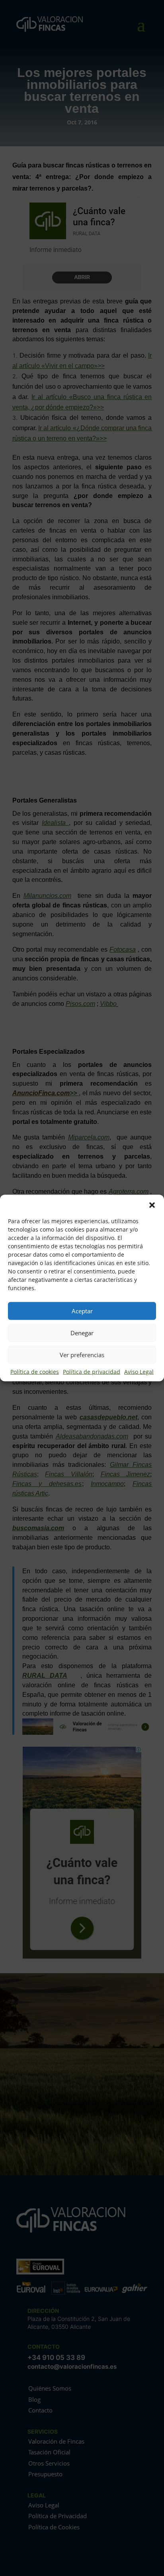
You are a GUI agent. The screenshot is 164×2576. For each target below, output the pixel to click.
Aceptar (82, 1311)
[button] (152, 1204)
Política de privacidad (92, 1371)
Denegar (82, 1333)
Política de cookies (35, 1371)
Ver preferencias (82, 1355)
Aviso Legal (139, 1371)
